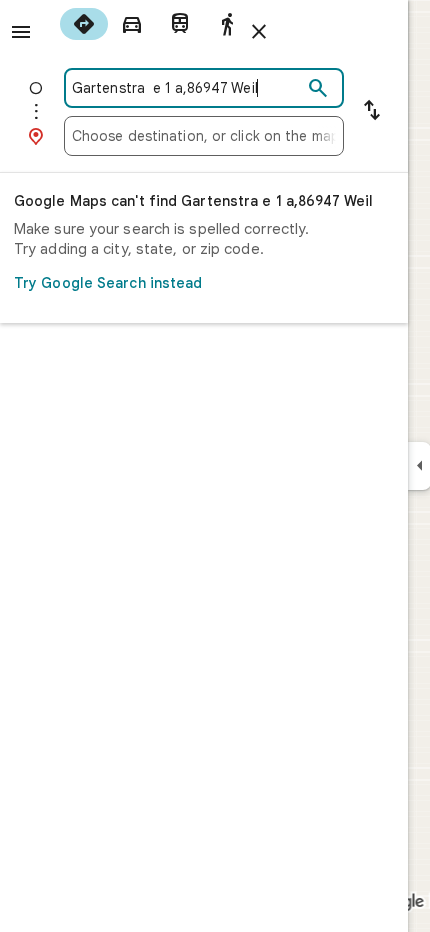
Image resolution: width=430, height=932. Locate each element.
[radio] (84, 24)
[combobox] (187, 88)
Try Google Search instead (108, 283)
